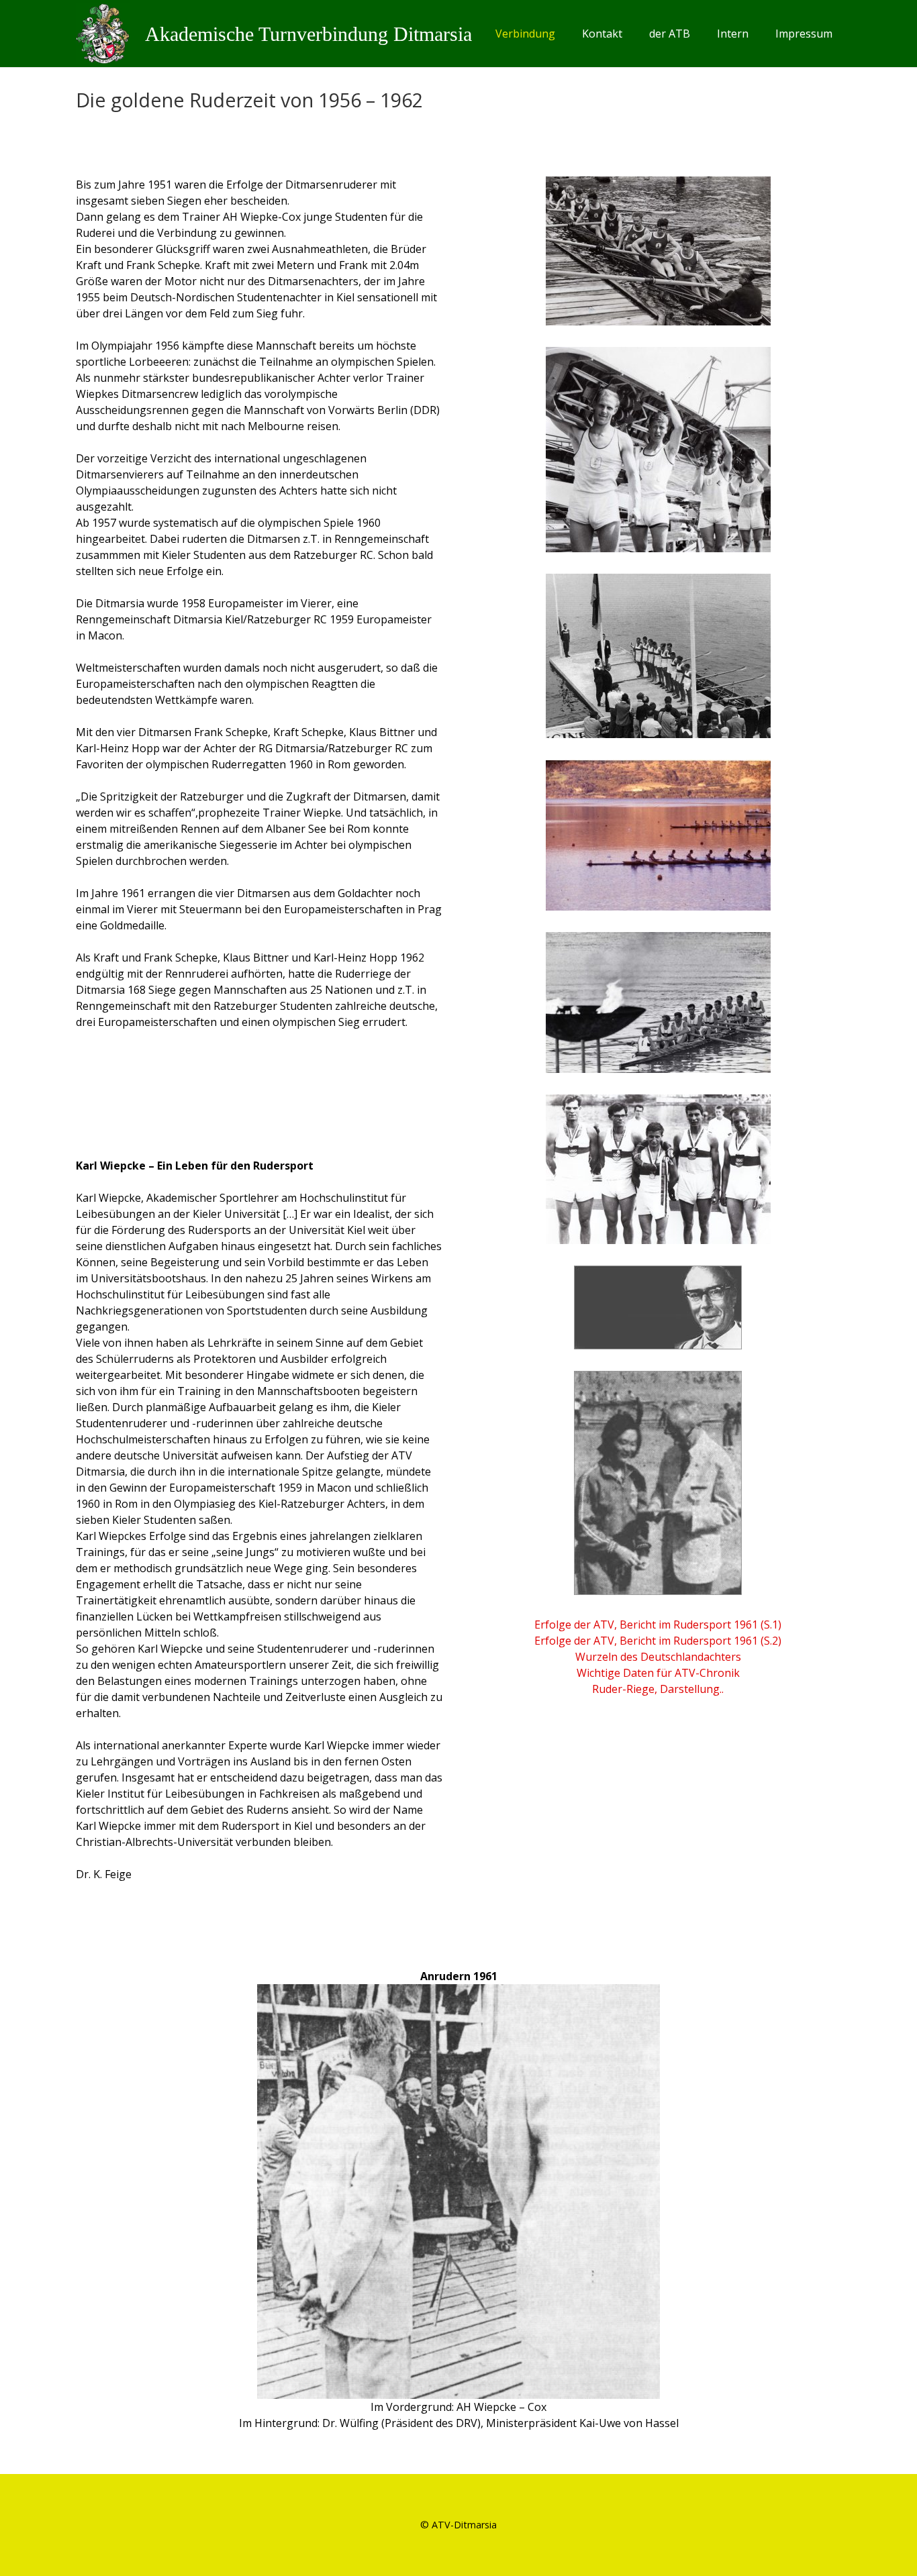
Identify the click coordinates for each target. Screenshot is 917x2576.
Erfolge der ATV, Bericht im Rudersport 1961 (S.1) (658, 1625)
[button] (562, 34)
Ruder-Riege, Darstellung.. (658, 1689)
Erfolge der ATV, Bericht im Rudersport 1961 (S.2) (658, 1641)
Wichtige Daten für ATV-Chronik (658, 1673)
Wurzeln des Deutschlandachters (658, 1657)
